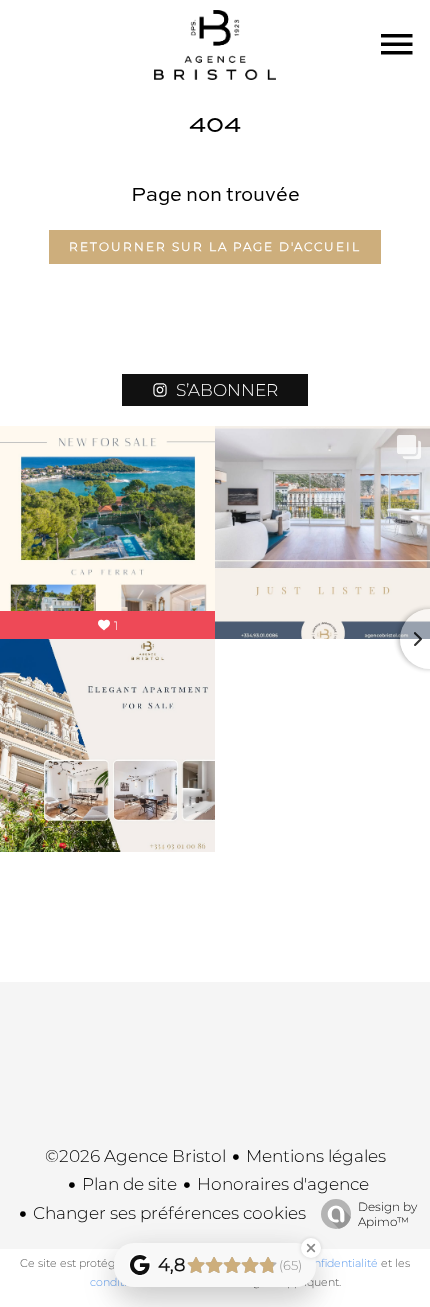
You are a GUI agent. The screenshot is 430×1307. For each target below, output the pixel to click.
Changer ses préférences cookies (169, 1213)
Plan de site (129, 1184)
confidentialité (339, 1263)
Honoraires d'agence (283, 1184)
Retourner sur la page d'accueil (215, 246)
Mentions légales (316, 1156)
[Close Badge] (311, 1248)
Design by (387, 1214)
